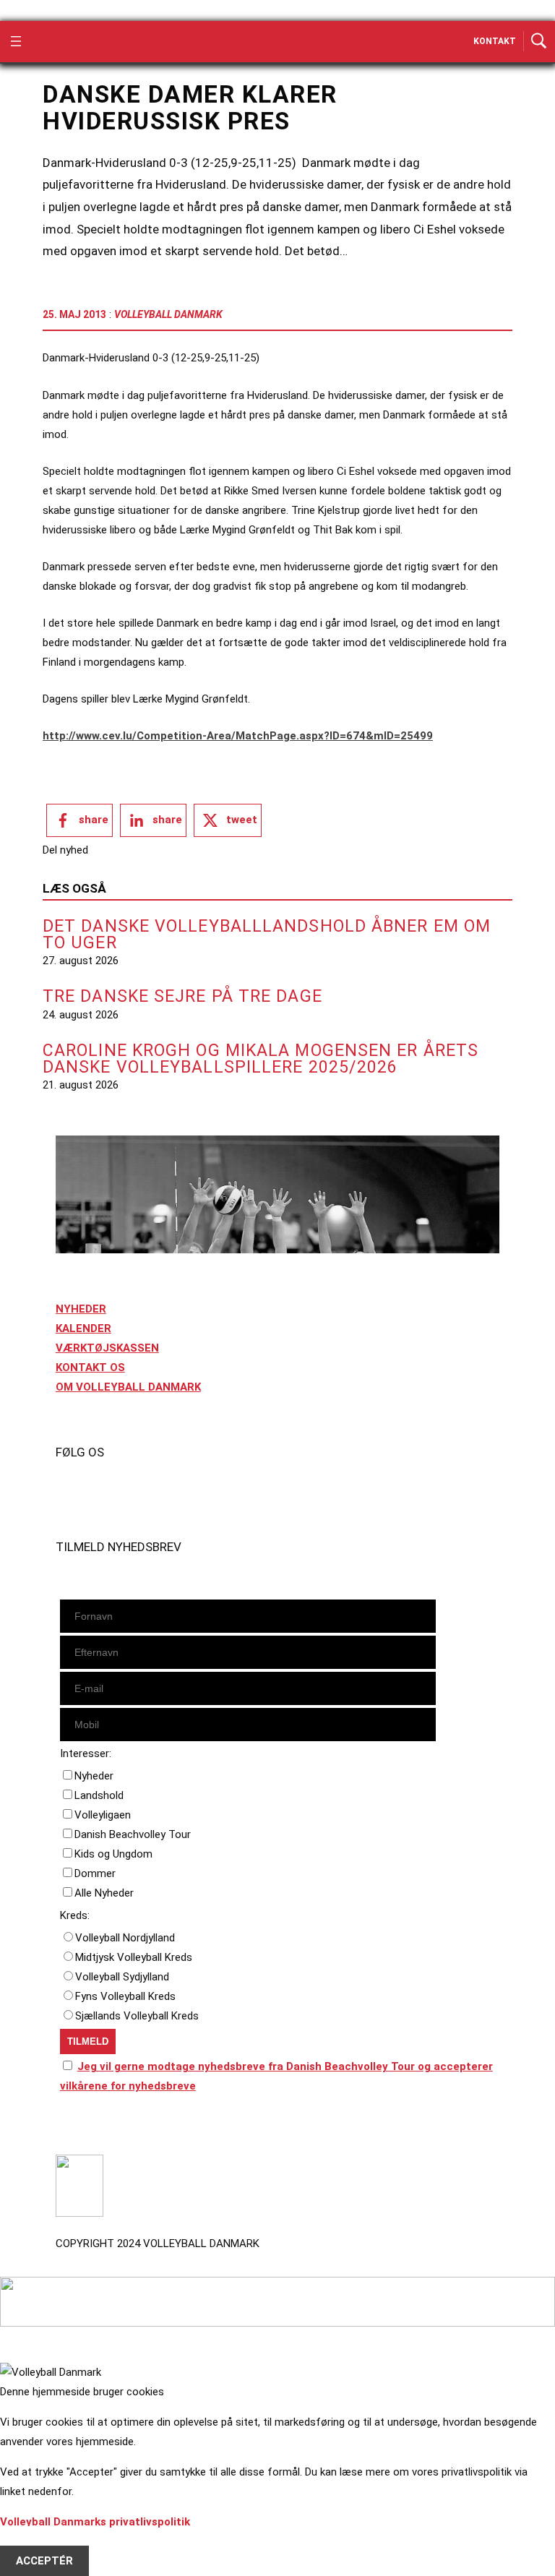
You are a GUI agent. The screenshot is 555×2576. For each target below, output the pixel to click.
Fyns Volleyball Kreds (125, 1996)
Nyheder (94, 1776)
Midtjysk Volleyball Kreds (134, 1957)
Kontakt (495, 41)
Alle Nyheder (104, 1893)
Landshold (99, 1795)
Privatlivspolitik (96, 2127)
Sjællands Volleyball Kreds (137, 2016)
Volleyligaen (103, 1815)
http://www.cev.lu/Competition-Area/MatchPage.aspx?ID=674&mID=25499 (238, 736)
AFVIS (31, 2541)
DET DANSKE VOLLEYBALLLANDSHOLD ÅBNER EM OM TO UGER (267, 935)
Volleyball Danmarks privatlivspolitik (95, 2522)
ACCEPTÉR (44, 2561)
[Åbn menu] (16, 41)
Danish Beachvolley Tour (133, 1834)
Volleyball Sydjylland (122, 1977)
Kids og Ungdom (113, 1854)
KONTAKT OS (90, 1368)
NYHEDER (81, 1309)
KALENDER (83, 1328)
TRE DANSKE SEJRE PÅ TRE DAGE (182, 996)
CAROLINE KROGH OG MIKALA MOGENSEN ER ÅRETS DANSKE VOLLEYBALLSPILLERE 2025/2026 (261, 1059)
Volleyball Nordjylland (125, 1938)
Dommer (95, 1873)
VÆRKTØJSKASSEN (107, 1348)
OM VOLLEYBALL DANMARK (128, 1387)
